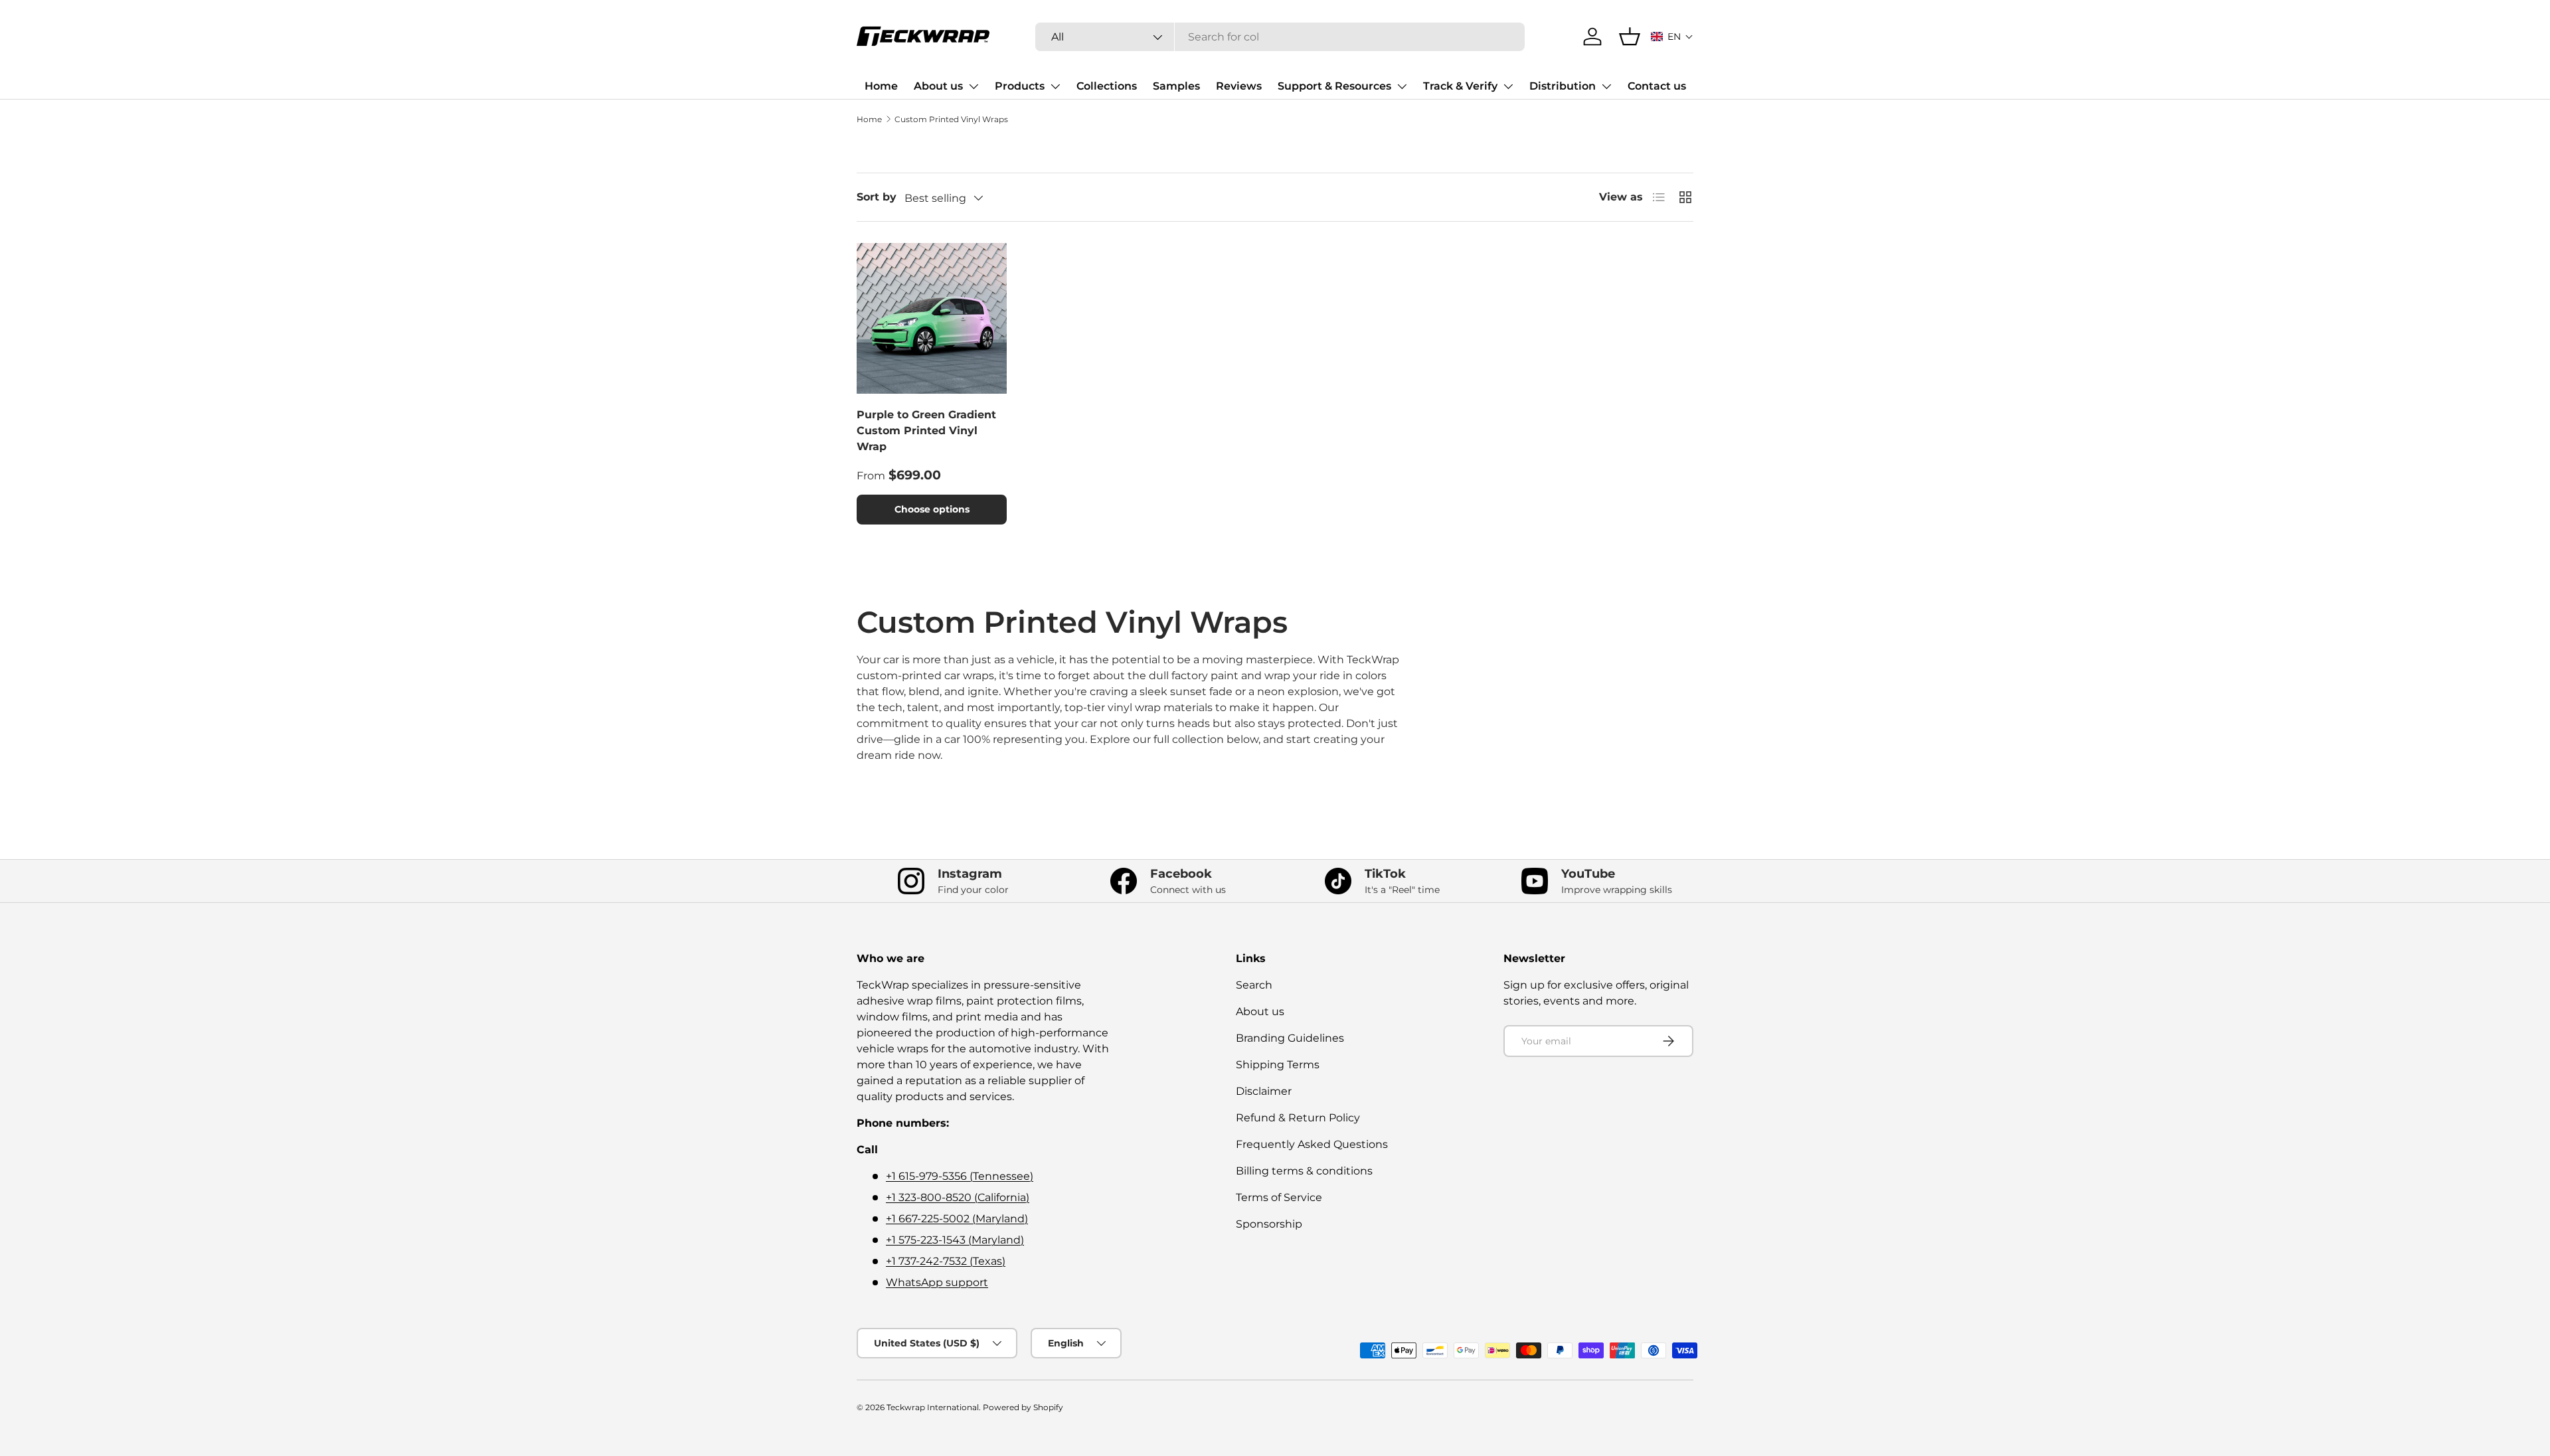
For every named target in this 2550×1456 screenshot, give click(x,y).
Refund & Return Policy (1298, 1118)
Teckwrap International (933, 1407)
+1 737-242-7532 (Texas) (946, 1261)
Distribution (1563, 86)
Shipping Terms (1278, 1065)
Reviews (1239, 86)
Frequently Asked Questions (1312, 1144)
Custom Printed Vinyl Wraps (951, 119)
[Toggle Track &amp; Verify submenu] (1508, 86)
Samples (1176, 86)
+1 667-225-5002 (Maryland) (957, 1219)
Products (1020, 86)
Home (881, 86)
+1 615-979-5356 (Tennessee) (960, 1176)
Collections (1107, 86)
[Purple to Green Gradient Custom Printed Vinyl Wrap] (932, 318)
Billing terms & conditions (1304, 1171)
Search (1254, 985)
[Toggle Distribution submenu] (1606, 86)
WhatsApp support (937, 1282)
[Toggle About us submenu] (974, 86)
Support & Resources (1334, 86)
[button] (1672, 37)
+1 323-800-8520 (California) (958, 1197)
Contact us (1657, 86)
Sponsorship (1269, 1224)
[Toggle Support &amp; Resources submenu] (1402, 86)
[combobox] (1280, 37)
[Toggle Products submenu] (1055, 86)
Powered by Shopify (1023, 1407)
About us (938, 86)
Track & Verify (1460, 86)
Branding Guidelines (1290, 1038)
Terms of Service (1279, 1197)
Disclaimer (1264, 1091)
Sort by (877, 197)
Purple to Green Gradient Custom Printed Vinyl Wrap (926, 431)
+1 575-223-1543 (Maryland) (955, 1240)
